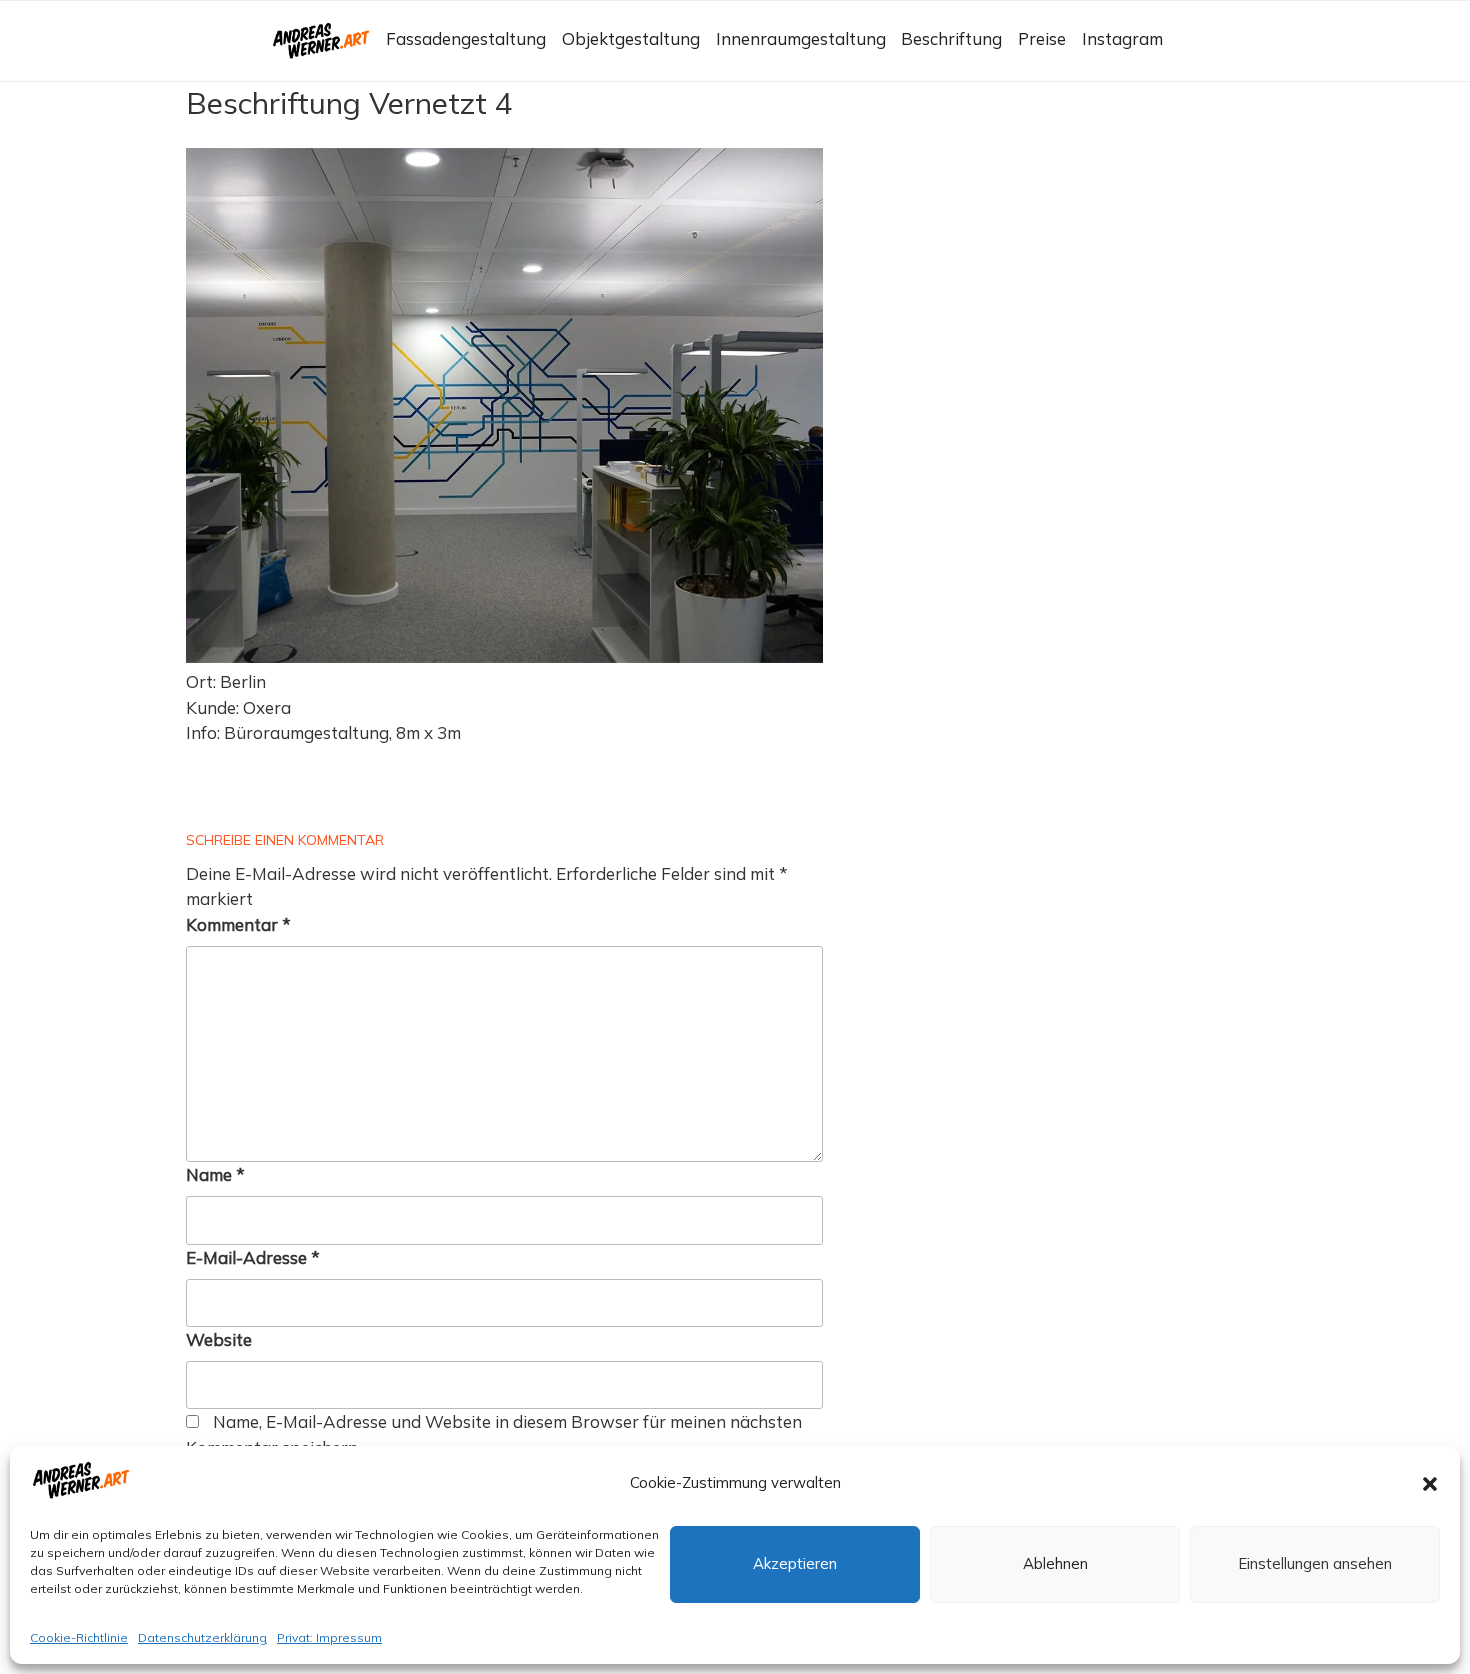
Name (215, 1174)
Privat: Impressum (329, 1638)
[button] (1430, 1484)
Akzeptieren (795, 1564)
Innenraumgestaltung (801, 38)
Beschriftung (951, 38)
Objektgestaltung (631, 38)
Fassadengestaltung (466, 38)
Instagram (1122, 38)
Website (219, 1339)
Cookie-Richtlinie (79, 1638)
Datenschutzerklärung (202, 1638)
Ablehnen (1055, 1564)
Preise (1042, 38)
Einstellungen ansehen (1315, 1564)
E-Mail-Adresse (253, 1257)
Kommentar (238, 924)
